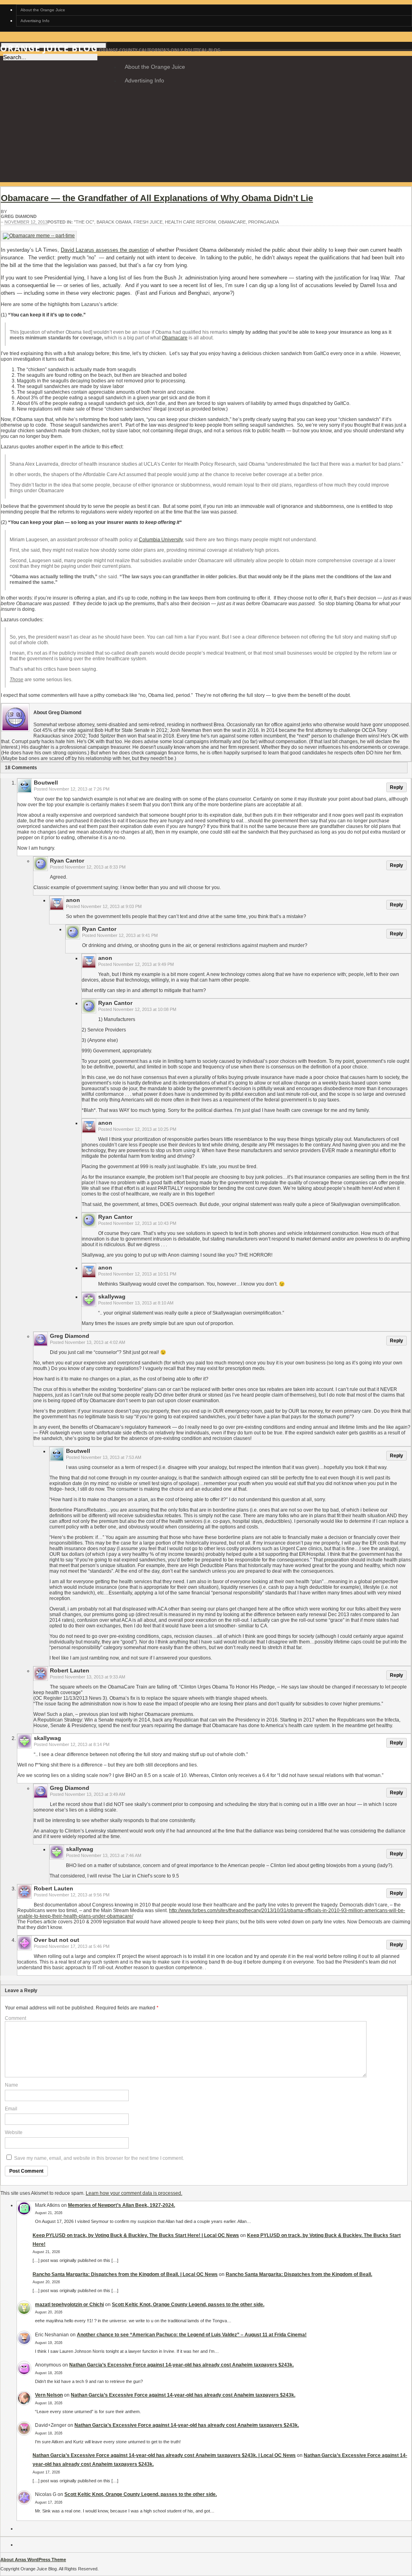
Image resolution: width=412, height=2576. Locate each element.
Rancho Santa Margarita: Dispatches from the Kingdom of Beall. (299, 2274)
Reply (397, 787)
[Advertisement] (206, 156)
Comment (15, 2018)
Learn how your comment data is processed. (134, 2193)
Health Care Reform (190, 222)
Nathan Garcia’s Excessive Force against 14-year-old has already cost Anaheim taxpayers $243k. (181, 2365)
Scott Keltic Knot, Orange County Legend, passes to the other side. (188, 2305)
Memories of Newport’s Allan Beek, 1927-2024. (122, 2205)
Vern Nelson (49, 2395)
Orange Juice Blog (49, 48)
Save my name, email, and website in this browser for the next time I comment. (99, 2158)
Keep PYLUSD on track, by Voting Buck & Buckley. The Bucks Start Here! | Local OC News (136, 2235)
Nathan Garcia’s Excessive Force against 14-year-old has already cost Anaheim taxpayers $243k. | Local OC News (164, 2455)
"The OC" (84, 222)
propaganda (264, 222)
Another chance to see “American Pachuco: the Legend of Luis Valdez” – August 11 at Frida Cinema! (192, 2335)
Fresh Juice (148, 222)
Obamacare (232, 222)
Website (14, 2132)
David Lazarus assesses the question (105, 250)
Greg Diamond (19, 216)
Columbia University (161, 540)
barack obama (114, 222)
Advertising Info (35, 21)
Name (11, 2085)
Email (11, 2109)
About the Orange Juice (43, 10)
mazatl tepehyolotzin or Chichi (69, 2305)
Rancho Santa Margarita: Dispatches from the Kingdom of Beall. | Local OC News (125, 2274)
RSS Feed (32, 97)
